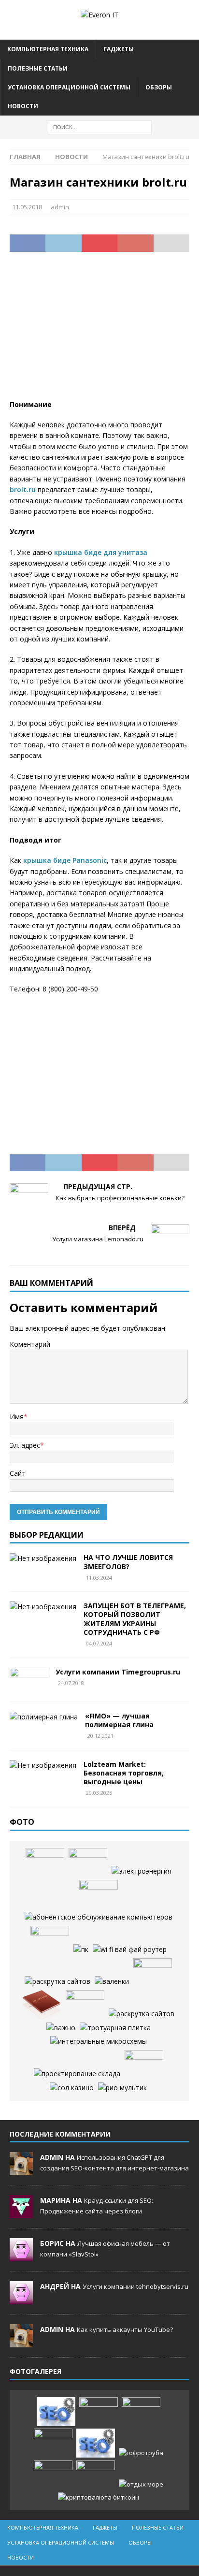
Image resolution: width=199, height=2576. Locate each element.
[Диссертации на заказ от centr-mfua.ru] (42, 2005)
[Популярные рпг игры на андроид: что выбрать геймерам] (141, 2412)
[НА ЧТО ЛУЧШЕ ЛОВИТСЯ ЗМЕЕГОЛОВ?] (43, 1558)
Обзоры (159, 87)
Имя (17, 1417)
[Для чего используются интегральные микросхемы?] (99, 2041)
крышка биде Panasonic (65, 860)
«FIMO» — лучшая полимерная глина (119, 1720)
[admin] (21, 2170)
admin (60, 207)
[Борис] (21, 2256)
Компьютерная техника (48, 49)
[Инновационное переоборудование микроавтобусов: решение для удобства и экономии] (85, 2005)
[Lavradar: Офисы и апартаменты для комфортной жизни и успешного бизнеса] (99, 2412)
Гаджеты (119, 49)
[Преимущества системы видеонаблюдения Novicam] (53, 2443)
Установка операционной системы (69, 87)
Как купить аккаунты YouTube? (125, 2329)
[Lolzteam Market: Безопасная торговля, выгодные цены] (43, 1765)
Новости (23, 106)
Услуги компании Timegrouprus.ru (118, 1672)
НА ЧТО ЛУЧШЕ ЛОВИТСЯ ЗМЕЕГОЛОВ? (128, 1562)
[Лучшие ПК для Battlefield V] (81, 1950)
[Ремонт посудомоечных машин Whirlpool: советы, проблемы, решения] (99, 1894)
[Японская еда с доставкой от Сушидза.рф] (45, 1863)
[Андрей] (21, 2299)
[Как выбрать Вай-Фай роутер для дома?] (130, 1950)
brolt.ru (23, 489)
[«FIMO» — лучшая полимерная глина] (44, 1717)
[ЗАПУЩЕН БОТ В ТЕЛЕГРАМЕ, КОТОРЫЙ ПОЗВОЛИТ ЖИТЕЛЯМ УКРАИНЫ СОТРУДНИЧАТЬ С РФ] (43, 1607)
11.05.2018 (27, 207)
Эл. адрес (25, 1445)
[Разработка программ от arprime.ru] (99, 1917)
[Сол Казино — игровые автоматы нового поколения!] (72, 2088)
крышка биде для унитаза (101, 552)
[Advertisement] (99, 332)
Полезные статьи (38, 68)
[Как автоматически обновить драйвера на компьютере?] (88, 1863)
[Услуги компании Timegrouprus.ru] (29, 1680)
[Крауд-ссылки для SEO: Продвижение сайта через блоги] (96, 2443)
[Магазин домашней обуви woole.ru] (112, 1981)
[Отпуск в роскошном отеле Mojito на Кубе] (141, 2484)
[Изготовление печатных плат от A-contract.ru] (50, 1940)
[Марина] (21, 2213)
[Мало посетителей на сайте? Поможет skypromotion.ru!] (57, 1981)
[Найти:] (100, 126)
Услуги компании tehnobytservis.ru (135, 2286)
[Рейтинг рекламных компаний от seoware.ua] (61, 2028)
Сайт (18, 1473)
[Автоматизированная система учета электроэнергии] (142, 1871)
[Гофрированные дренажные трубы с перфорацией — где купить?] (141, 2453)
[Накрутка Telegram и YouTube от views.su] (96, 2475)
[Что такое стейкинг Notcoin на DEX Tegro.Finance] (99, 2497)
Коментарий (30, 1344)
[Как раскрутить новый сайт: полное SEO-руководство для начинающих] (56, 2412)
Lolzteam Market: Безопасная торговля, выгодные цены (124, 1773)
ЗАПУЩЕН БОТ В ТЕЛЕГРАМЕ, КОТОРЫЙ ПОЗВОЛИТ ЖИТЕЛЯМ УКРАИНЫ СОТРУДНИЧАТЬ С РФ (135, 1619)
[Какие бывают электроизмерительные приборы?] (144, 2065)
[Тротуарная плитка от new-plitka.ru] (115, 2028)
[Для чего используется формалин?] (153, 1973)
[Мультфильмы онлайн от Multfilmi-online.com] (122, 2088)
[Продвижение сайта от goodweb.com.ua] (142, 2014)
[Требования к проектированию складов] (77, 2074)
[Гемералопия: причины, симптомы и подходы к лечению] (53, 2475)
